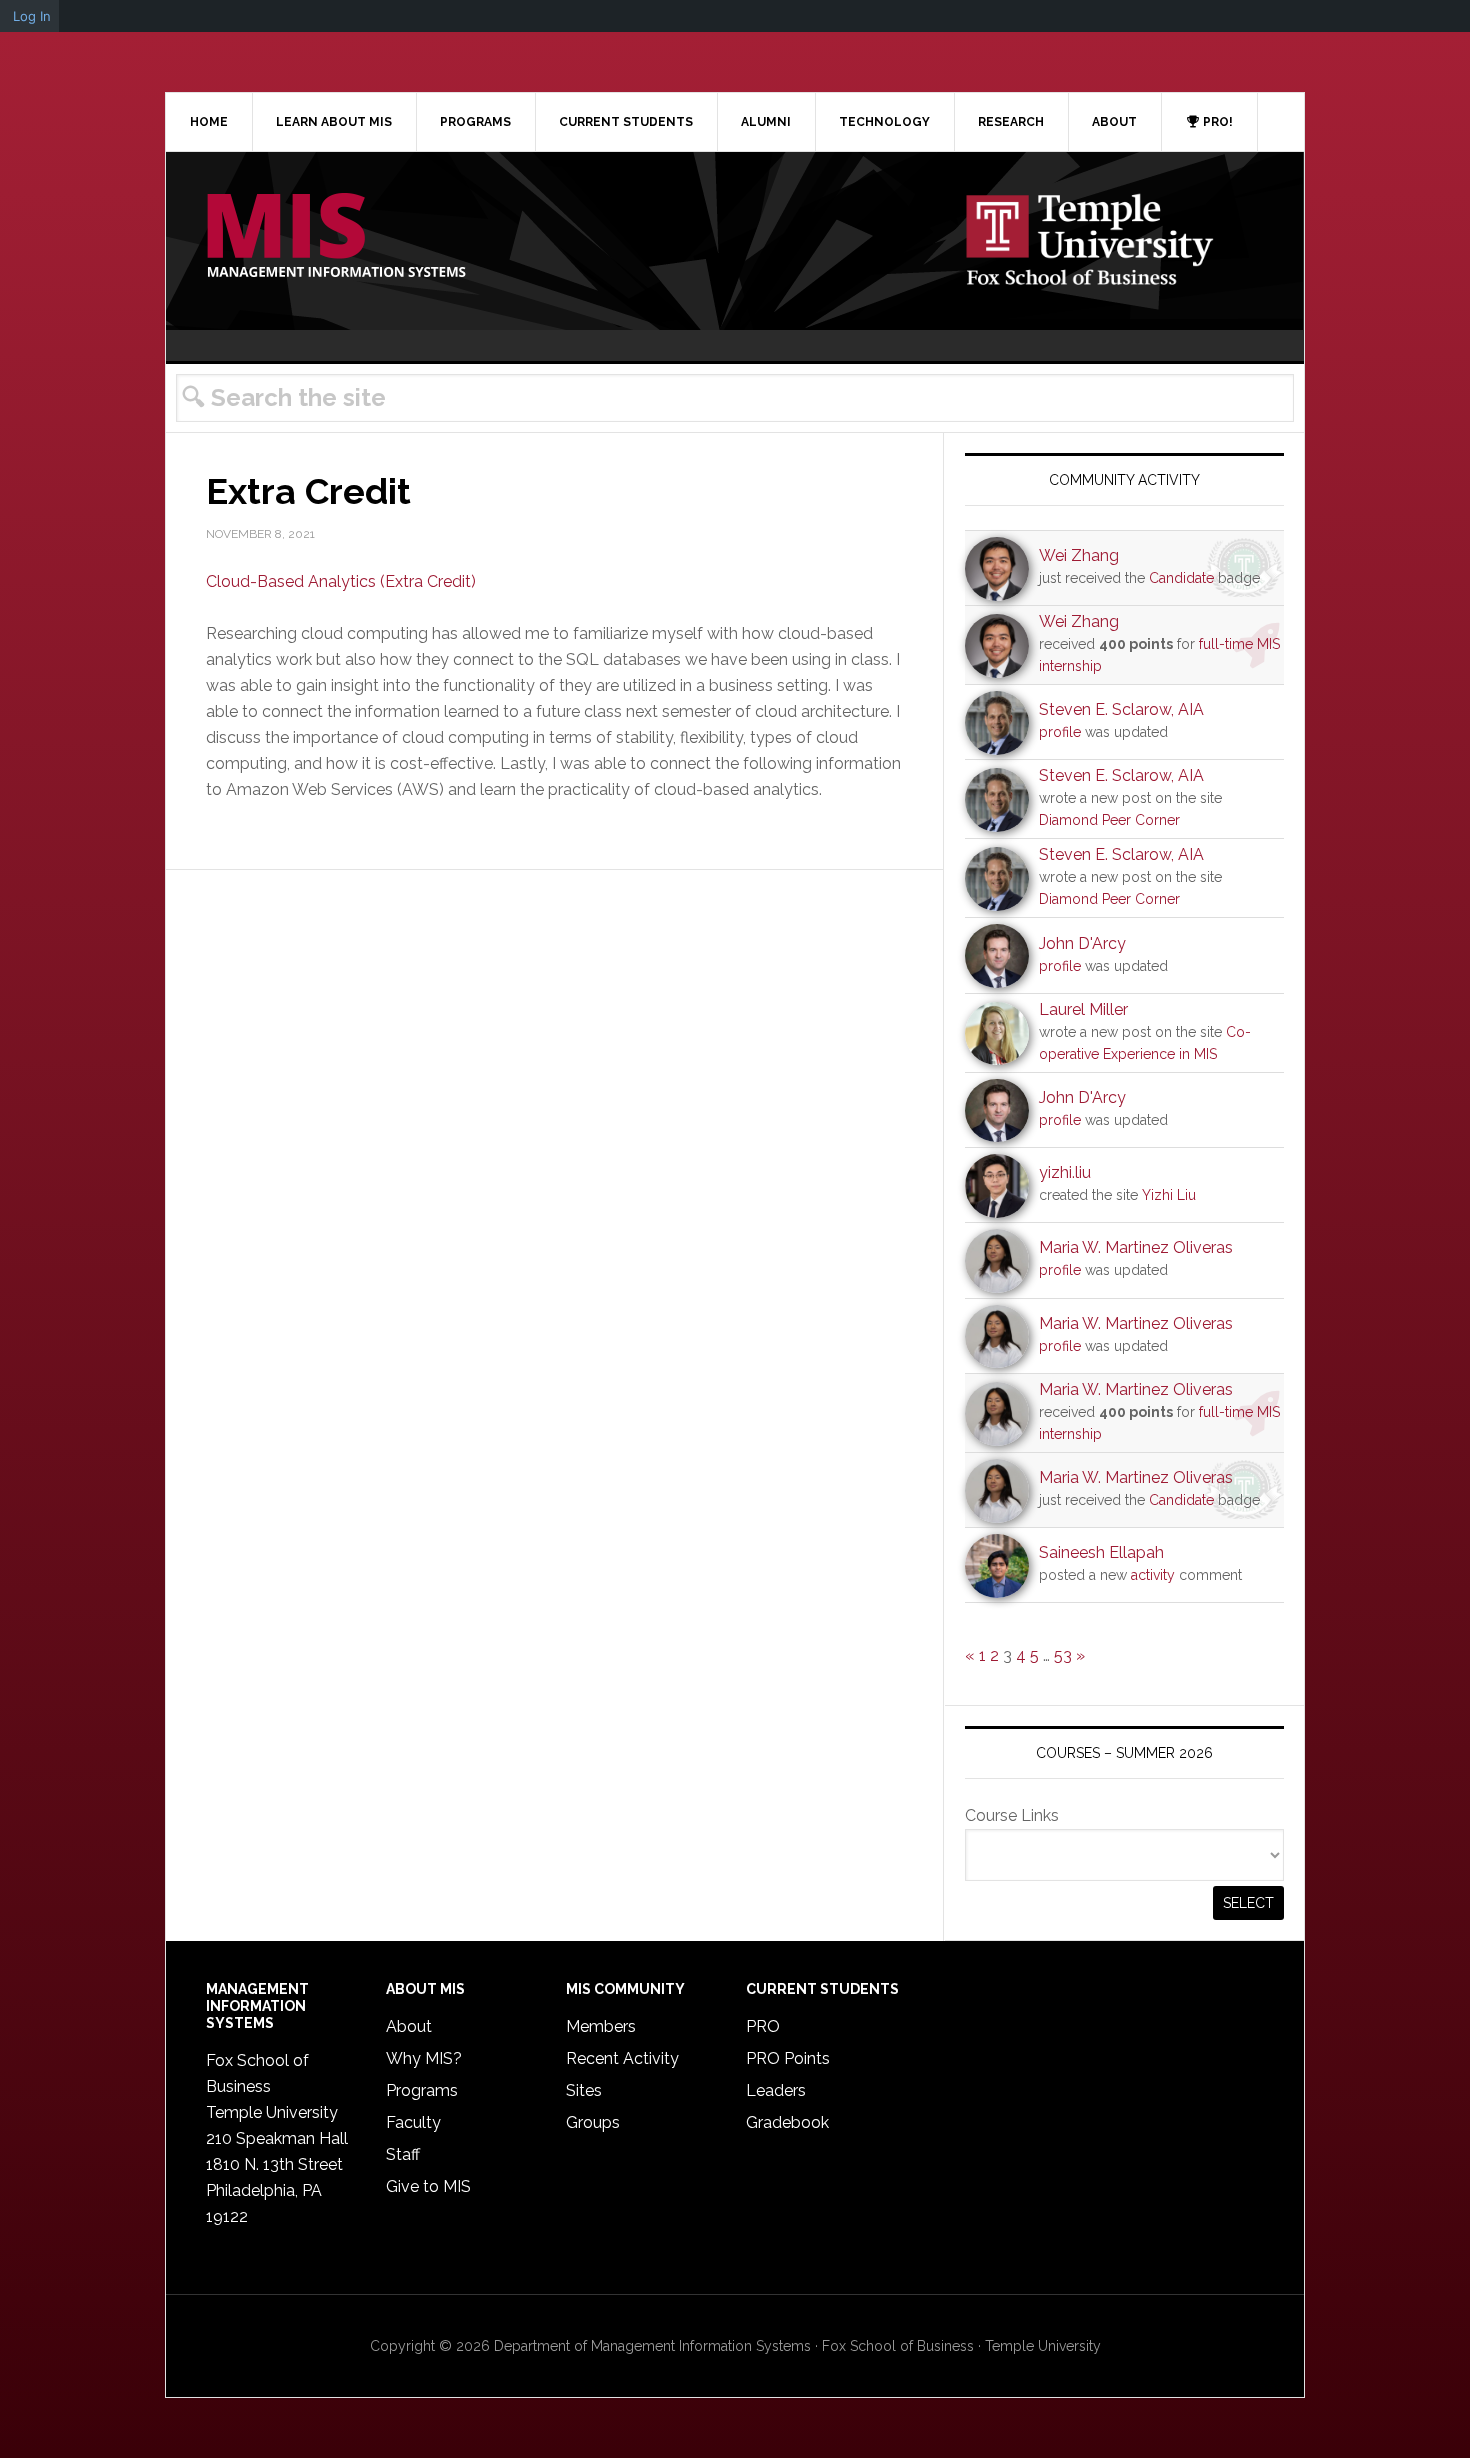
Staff (403, 2154)
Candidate (1181, 578)
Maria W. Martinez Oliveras (1136, 1247)
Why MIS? (424, 2058)
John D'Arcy (1082, 943)
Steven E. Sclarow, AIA (1121, 709)
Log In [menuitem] (32, 16)
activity (1153, 1575)
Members (601, 2026)
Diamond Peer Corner (1109, 820)
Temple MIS (336, 237)
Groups (593, 2122)
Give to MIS (428, 2186)
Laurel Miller (1083, 1009)
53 (1063, 1655)
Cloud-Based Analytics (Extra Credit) (341, 581)
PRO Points (788, 2058)
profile (1060, 732)
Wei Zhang (1079, 555)
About (409, 2026)
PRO (763, 2026)
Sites (584, 2090)
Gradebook (787, 2122)
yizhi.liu (1065, 1172)
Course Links (1012, 1815)
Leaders (776, 2090)
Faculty (413, 2122)
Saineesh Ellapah (1101, 1552)
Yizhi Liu (1169, 1195)
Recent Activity (622, 2058)
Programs (422, 2090)
